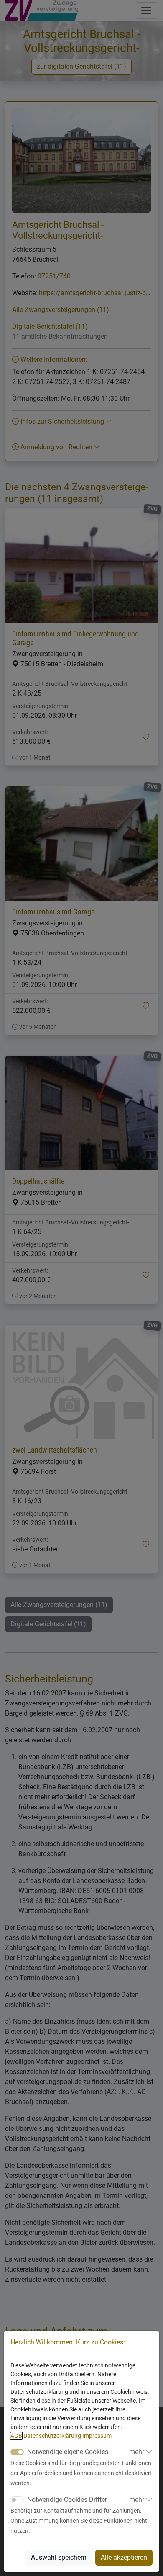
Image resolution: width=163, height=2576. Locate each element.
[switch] (17, 2500)
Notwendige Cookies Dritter (67, 2500)
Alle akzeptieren (124, 2557)
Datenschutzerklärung (52, 2436)
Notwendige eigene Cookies (68, 2452)
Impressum (97, 2436)
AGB (16, 2436)
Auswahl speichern (59, 2557)
